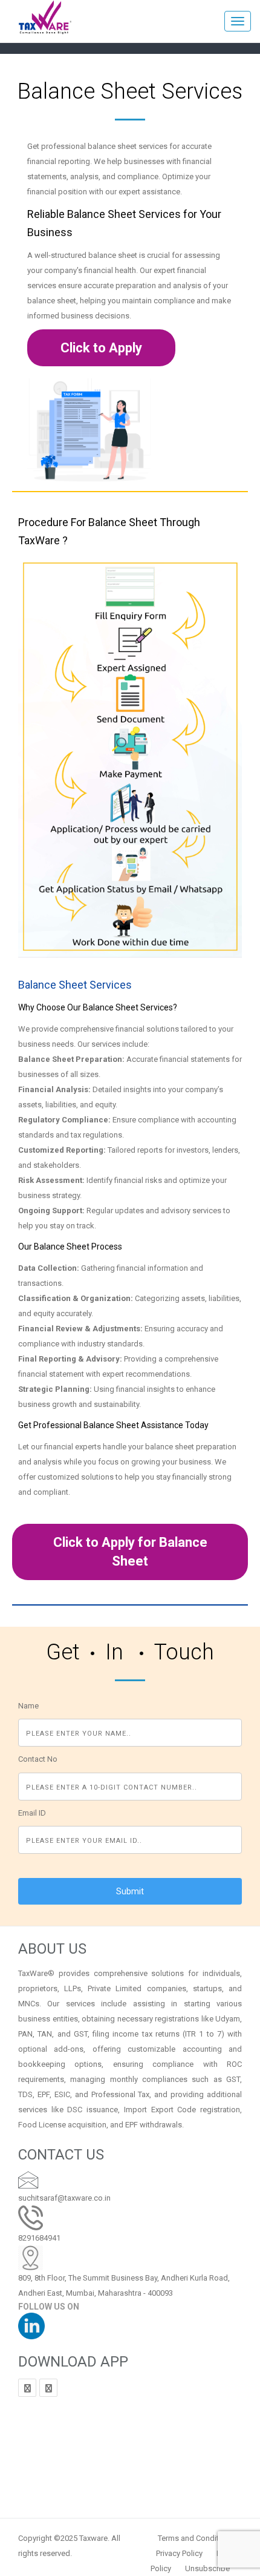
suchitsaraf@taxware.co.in (64, 2198)
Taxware (93, 2538)
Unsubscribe (207, 2568)
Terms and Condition (194, 2538)
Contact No (38, 1759)
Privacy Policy (179, 2553)
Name (28, 1706)
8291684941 (39, 2238)
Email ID (32, 1813)
